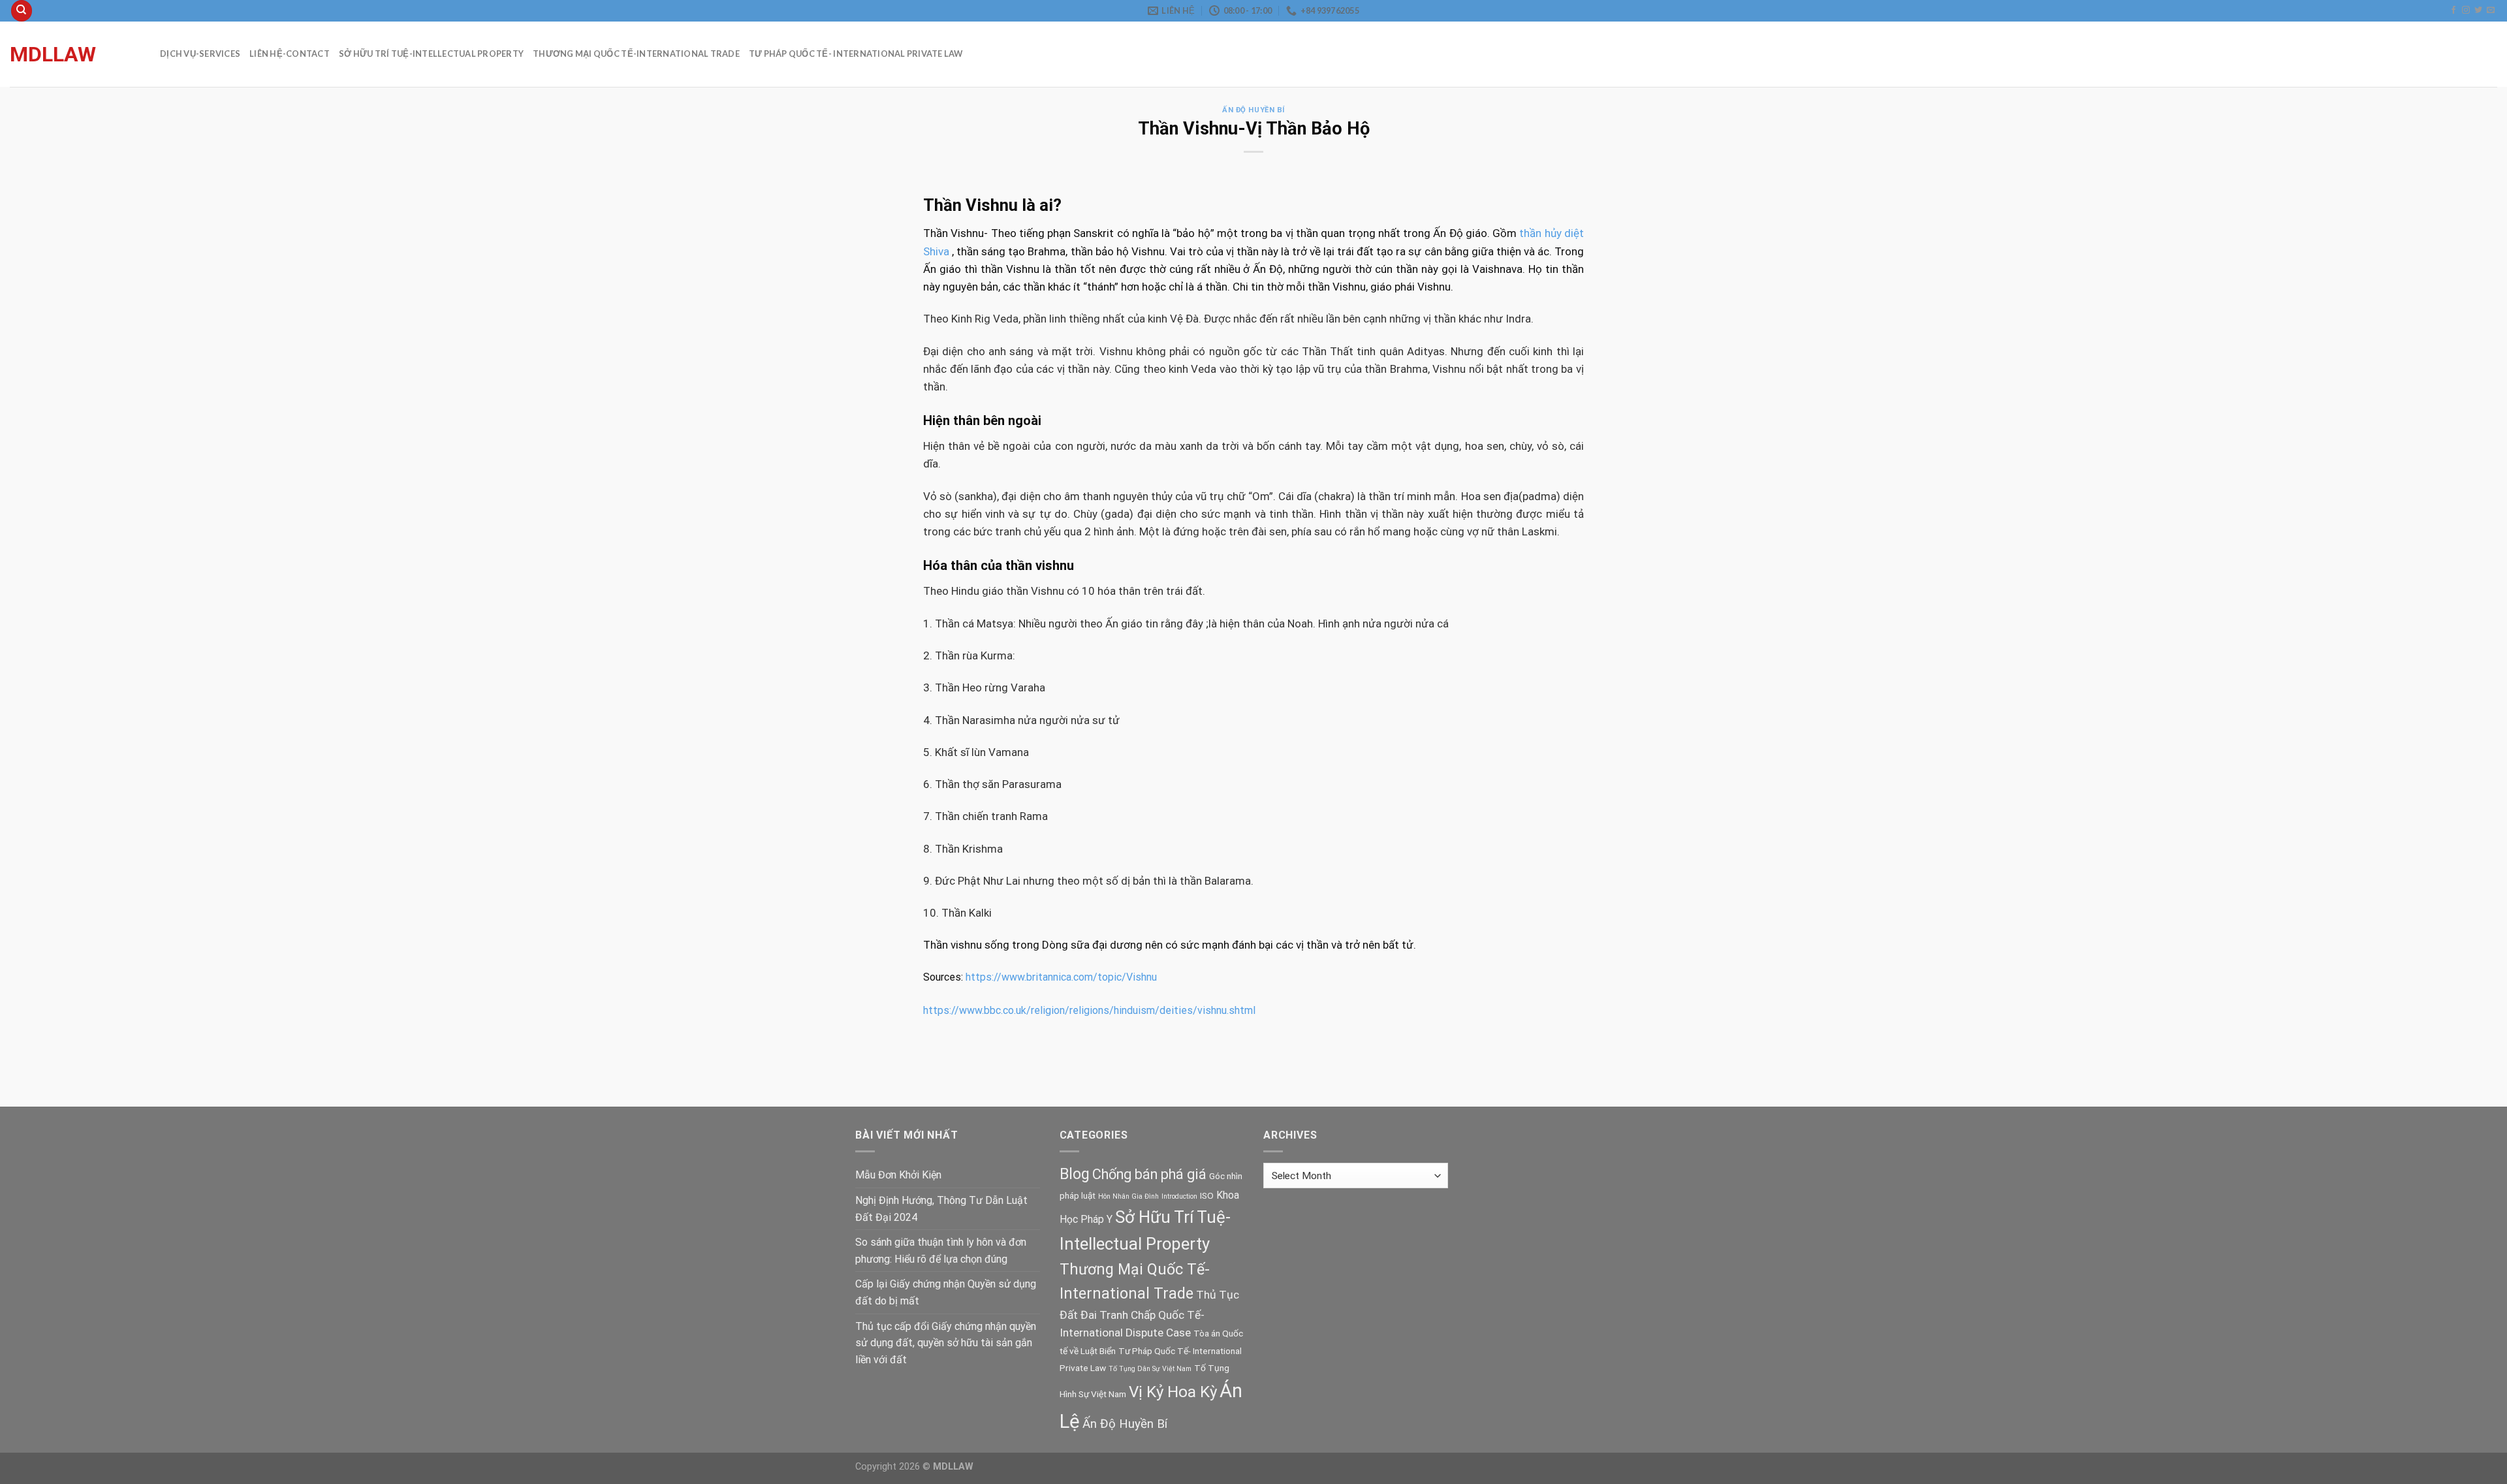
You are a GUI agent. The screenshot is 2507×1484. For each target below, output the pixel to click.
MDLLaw (53, 54)
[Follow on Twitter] (2478, 10)
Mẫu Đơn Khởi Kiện (898, 1175)
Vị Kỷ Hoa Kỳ (1173, 1392)
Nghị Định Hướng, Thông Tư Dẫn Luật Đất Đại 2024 (941, 1209)
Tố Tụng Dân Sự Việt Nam (1150, 1369)
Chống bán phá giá (1149, 1174)
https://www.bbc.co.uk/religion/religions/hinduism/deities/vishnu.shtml (1089, 1010)
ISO (1207, 1195)
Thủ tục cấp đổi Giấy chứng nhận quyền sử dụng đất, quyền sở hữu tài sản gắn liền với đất (946, 1343)
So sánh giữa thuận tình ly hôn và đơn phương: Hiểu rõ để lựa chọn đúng (941, 1251)
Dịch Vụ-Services (200, 54)
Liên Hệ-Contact (290, 54)
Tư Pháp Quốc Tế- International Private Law (856, 54)
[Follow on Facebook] (2453, 10)
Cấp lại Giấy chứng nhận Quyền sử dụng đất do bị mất (946, 1292)
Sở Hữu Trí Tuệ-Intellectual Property (431, 54)
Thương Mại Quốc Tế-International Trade (636, 54)
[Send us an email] (2491, 10)
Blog (1075, 1174)
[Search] (22, 11)
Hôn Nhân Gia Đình (1128, 1196)
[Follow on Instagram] (2466, 10)
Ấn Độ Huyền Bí (1253, 110)
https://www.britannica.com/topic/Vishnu (1061, 977)
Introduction (1179, 1196)
